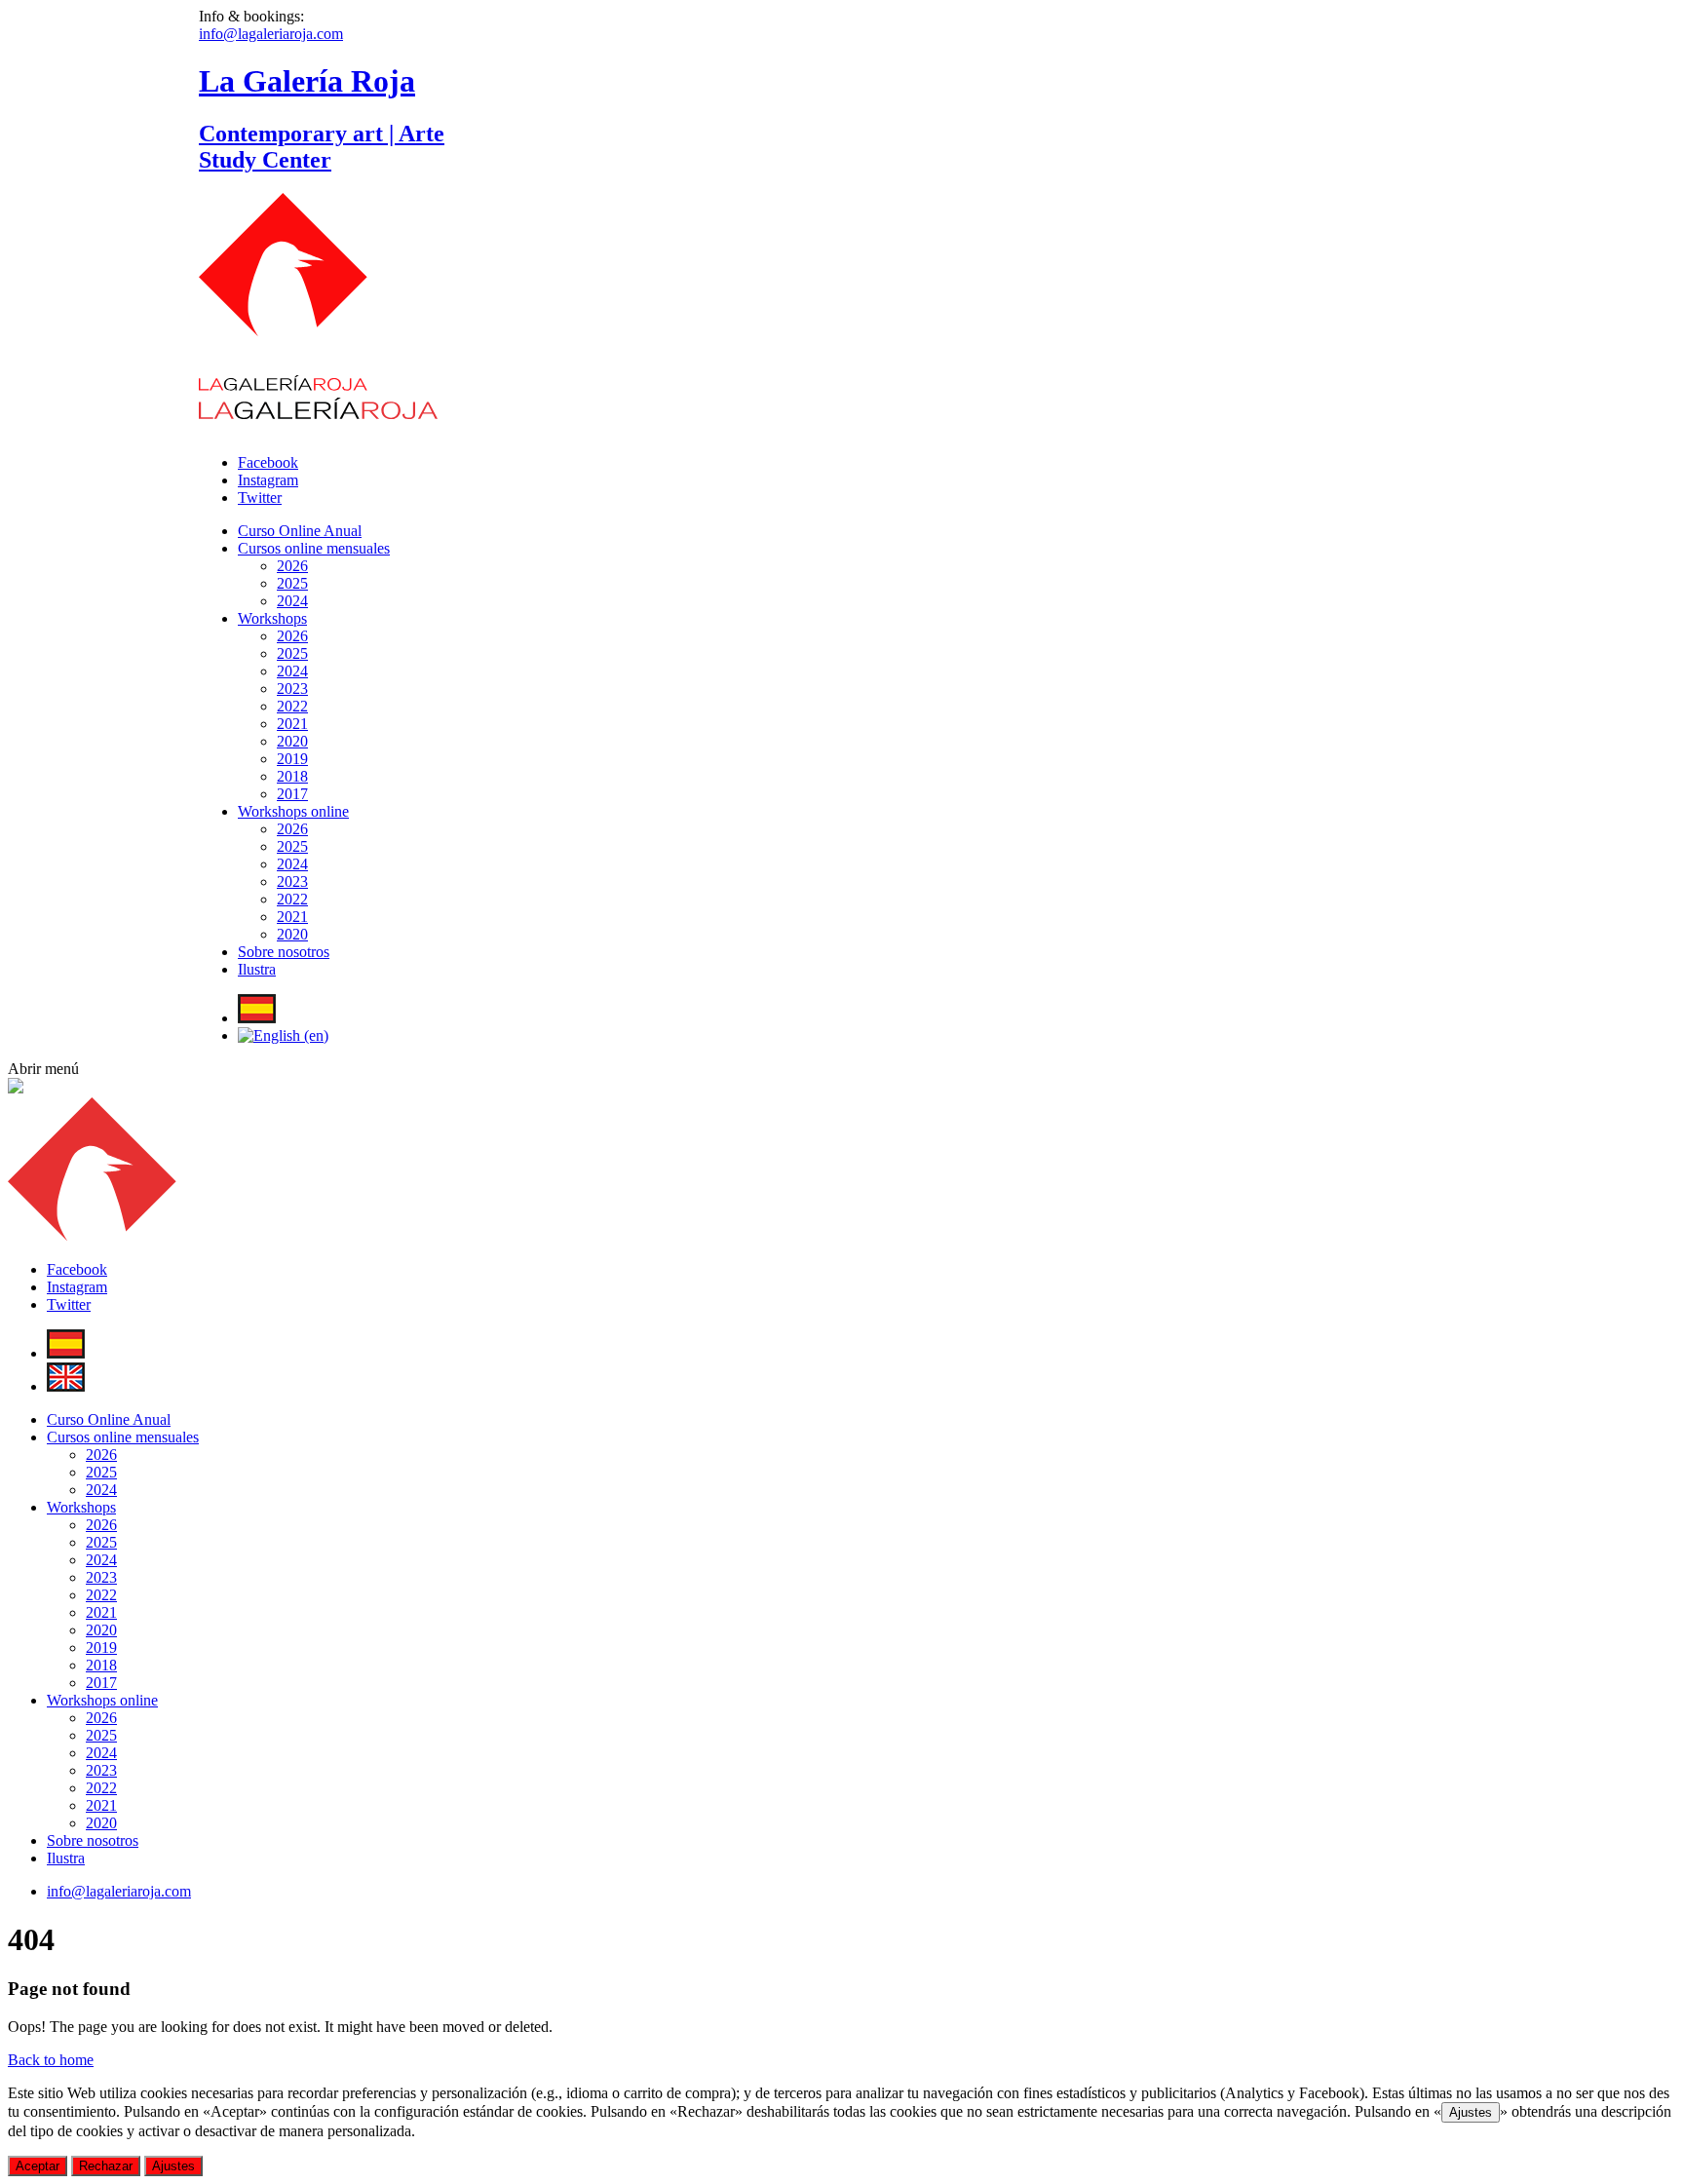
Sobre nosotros (284, 952)
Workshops (272, 618)
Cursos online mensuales (314, 548)
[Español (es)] (257, 1018)
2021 (292, 724)
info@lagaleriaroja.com (271, 34)
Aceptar (38, 2166)
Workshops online (293, 811)
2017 (292, 794)
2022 (292, 706)
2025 (292, 583)
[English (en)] (283, 1035)
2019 (292, 759)
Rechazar (106, 2166)
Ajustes (1471, 2112)
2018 (292, 776)
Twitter (260, 498)
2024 (292, 601)
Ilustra (257, 969)
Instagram (268, 480)
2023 (292, 689)
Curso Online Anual (300, 531)
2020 (292, 741)
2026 (292, 566)
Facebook (268, 462)
